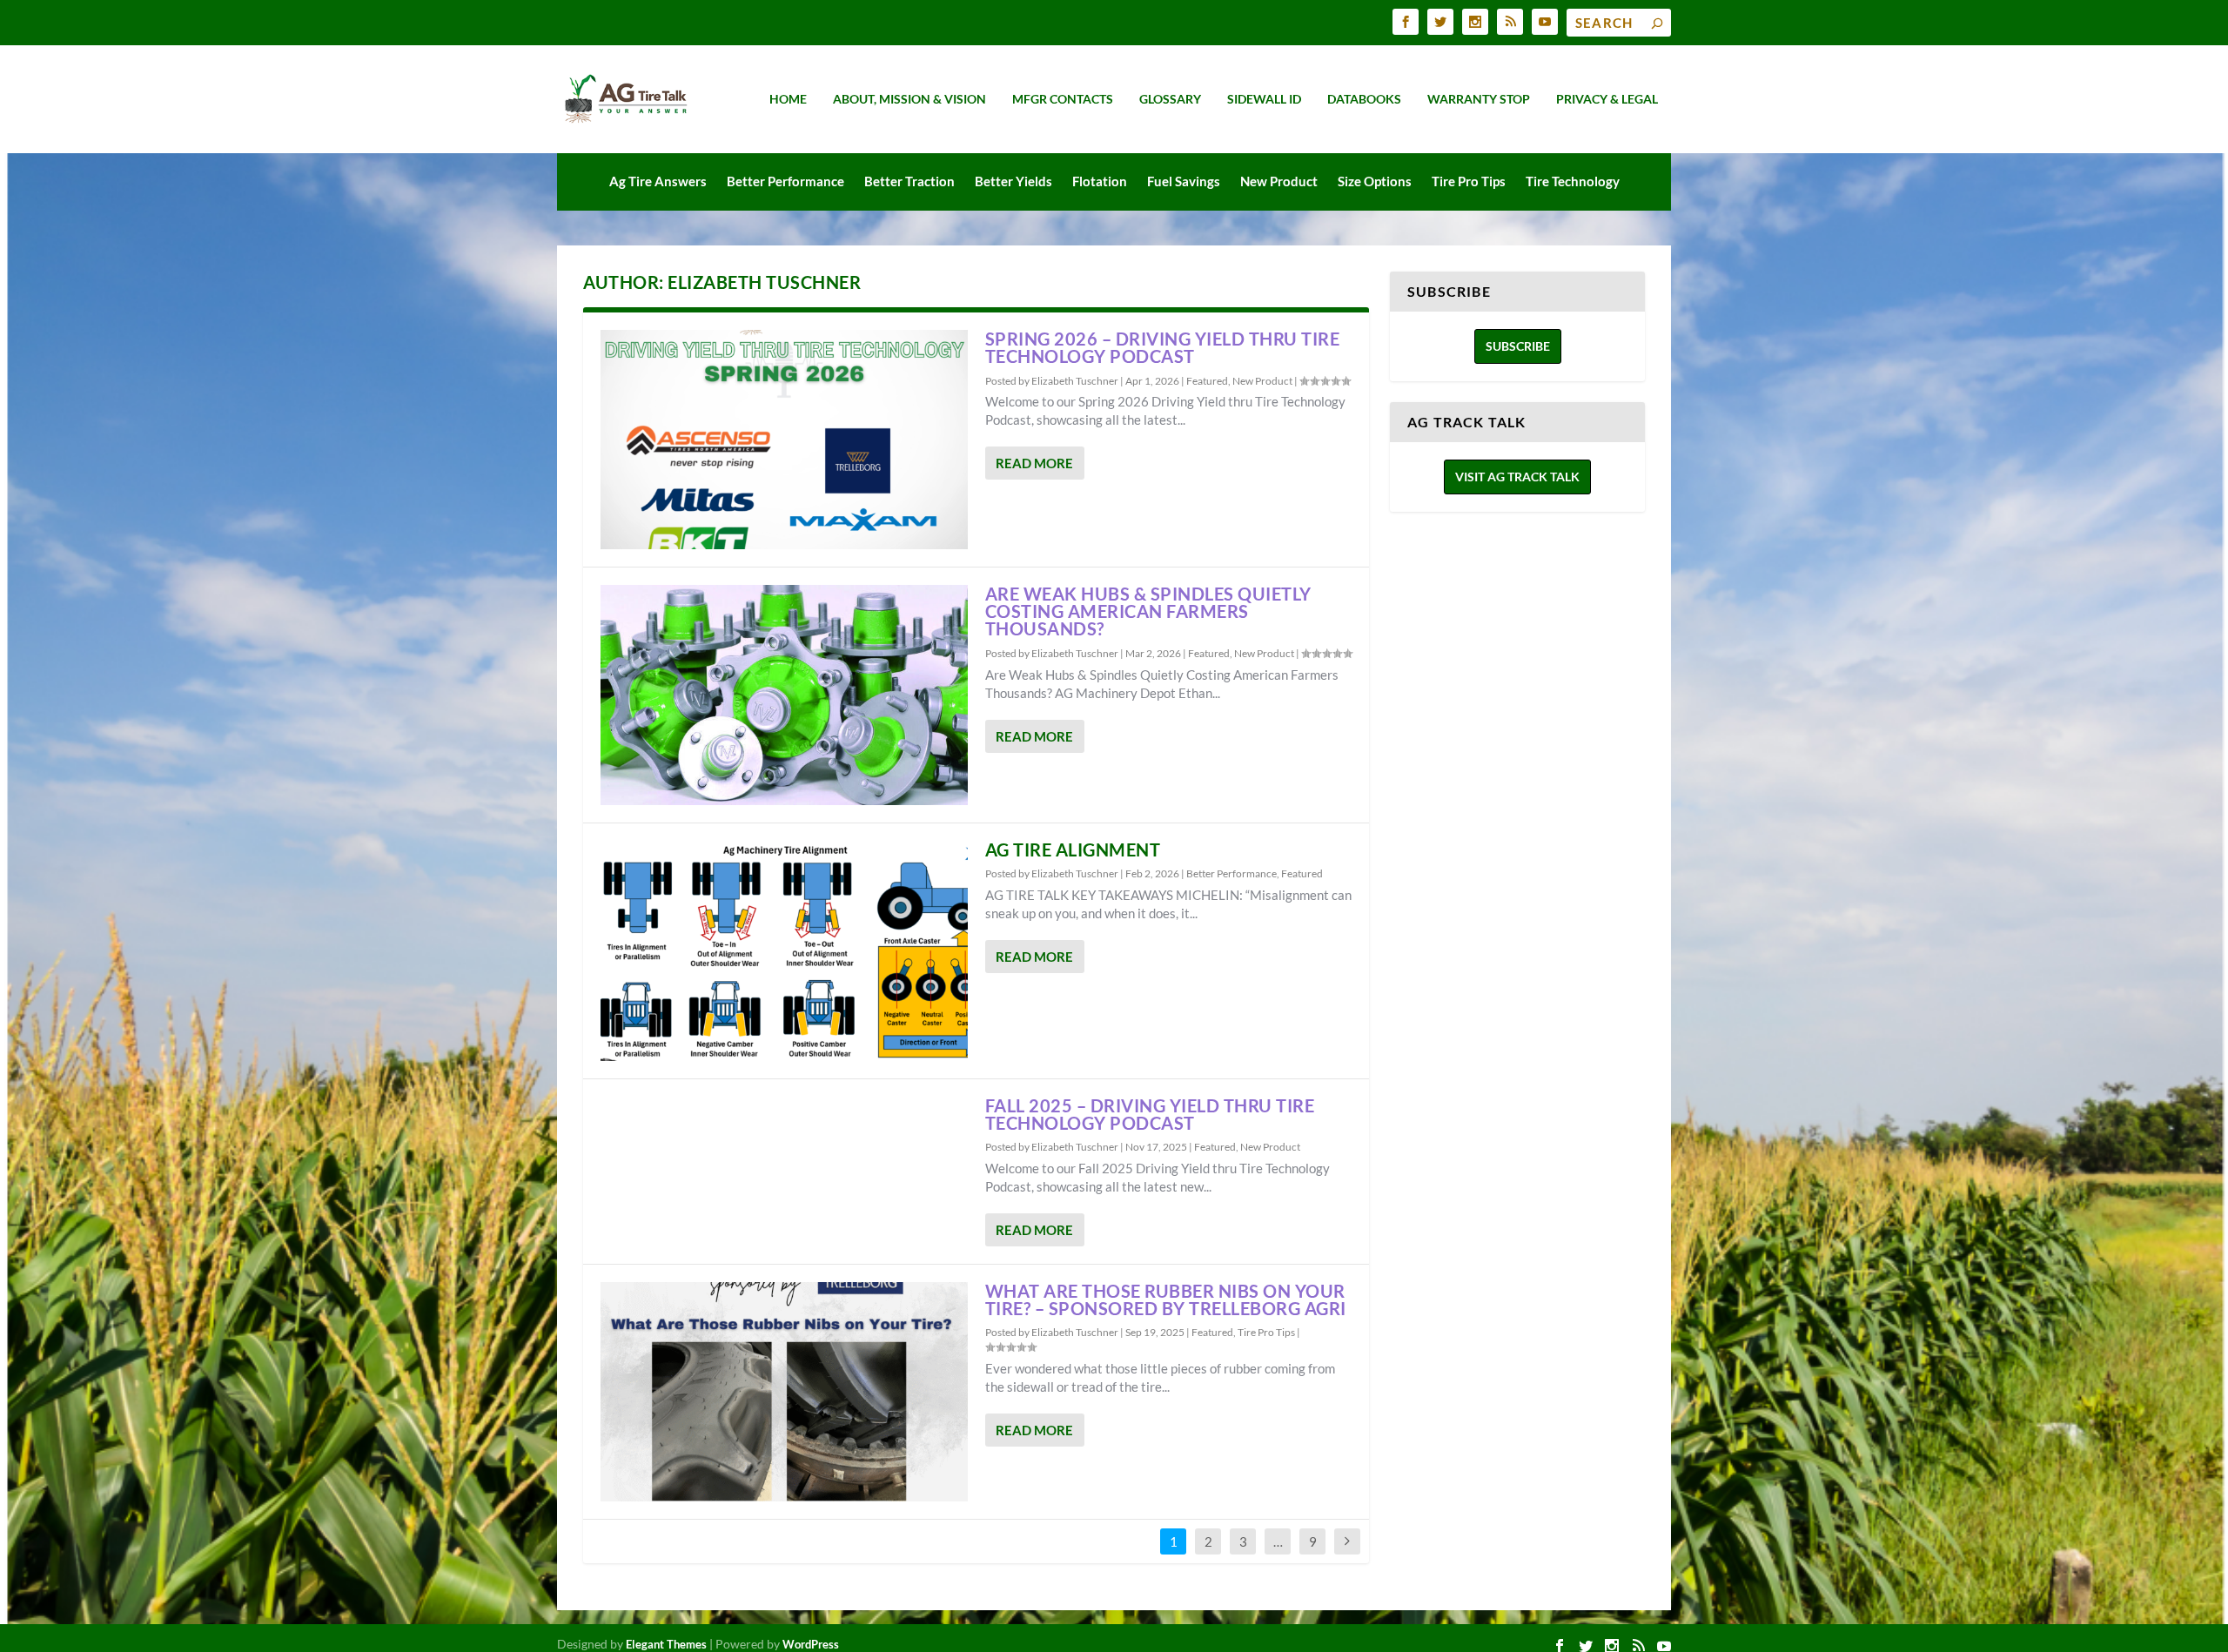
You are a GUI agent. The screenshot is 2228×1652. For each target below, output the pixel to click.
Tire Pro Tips (1469, 181)
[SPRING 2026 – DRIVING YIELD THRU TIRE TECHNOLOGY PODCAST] (784, 440)
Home (788, 99)
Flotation (1100, 181)
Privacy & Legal (1607, 99)
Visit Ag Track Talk (1517, 477)
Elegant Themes (666, 1644)
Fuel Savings (1184, 181)
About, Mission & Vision (909, 99)
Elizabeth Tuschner (1075, 381)
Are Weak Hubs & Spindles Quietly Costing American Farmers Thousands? (1148, 611)
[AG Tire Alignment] (784, 951)
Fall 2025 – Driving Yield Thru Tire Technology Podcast (1150, 1114)
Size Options (1375, 181)
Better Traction (909, 181)
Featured (1207, 381)
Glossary (1170, 99)
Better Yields (1013, 181)
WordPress (811, 1644)
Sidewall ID (1264, 99)
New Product (1279, 181)
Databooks (1364, 99)
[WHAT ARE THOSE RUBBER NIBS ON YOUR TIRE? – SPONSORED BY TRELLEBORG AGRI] (784, 1392)
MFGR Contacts (1063, 99)
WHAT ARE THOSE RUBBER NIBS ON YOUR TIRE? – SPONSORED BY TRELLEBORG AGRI (1166, 1299)
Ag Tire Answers (658, 181)
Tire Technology (1573, 181)
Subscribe (1518, 346)
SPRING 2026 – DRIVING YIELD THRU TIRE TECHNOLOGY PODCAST (1163, 347)
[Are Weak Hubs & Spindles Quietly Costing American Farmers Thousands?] (784, 695)
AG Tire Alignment (1073, 850)
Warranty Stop (1479, 99)
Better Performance (785, 181)
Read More (1034, 463)
